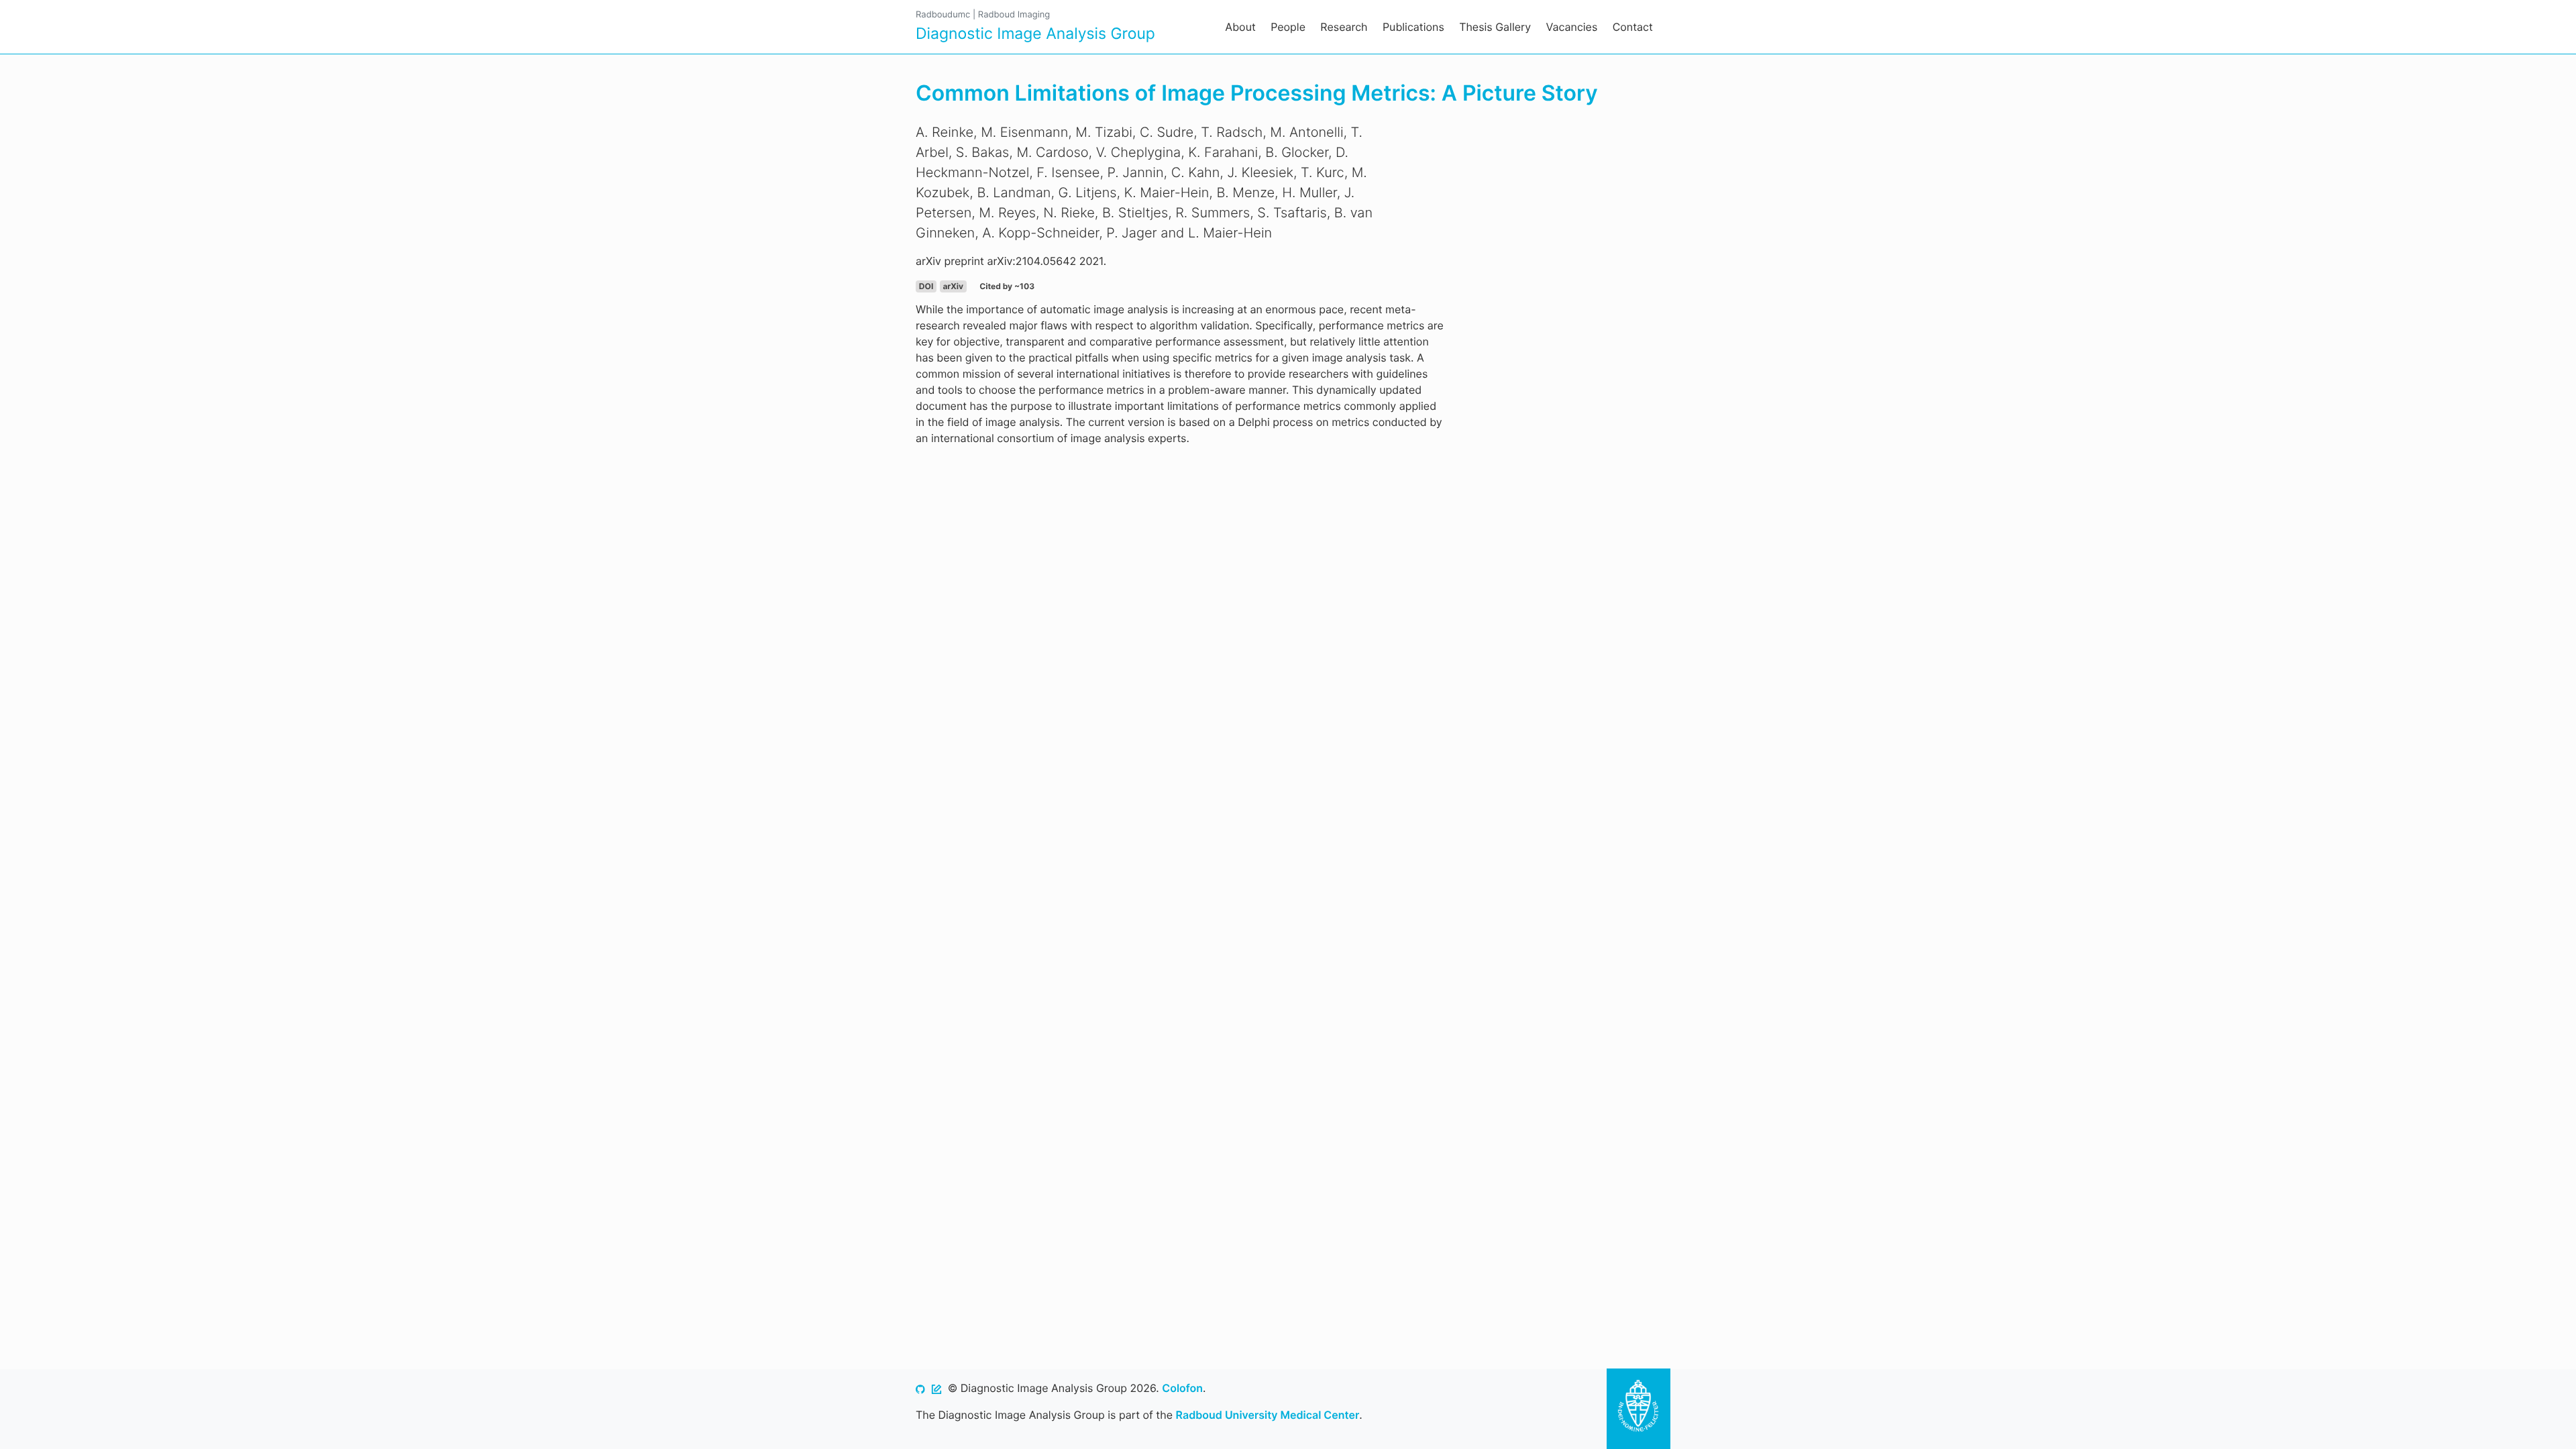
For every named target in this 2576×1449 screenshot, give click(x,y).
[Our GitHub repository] (920, 1388)
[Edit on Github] (936, 1388)
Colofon (1182, 1388)
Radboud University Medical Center (1268, 1415)
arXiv (953, 286)
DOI (926, 286)
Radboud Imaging (1014, 15)
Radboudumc (943, 15)
